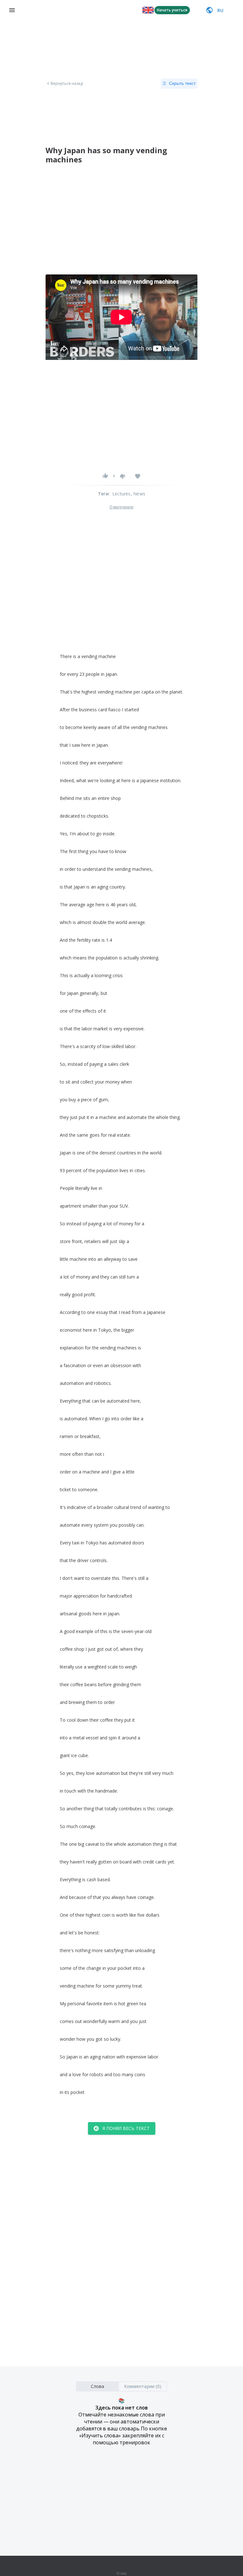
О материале (121, 507)
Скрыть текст (182, 83)
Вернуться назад (67, 84)
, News (138, 494)
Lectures (121, 494)
